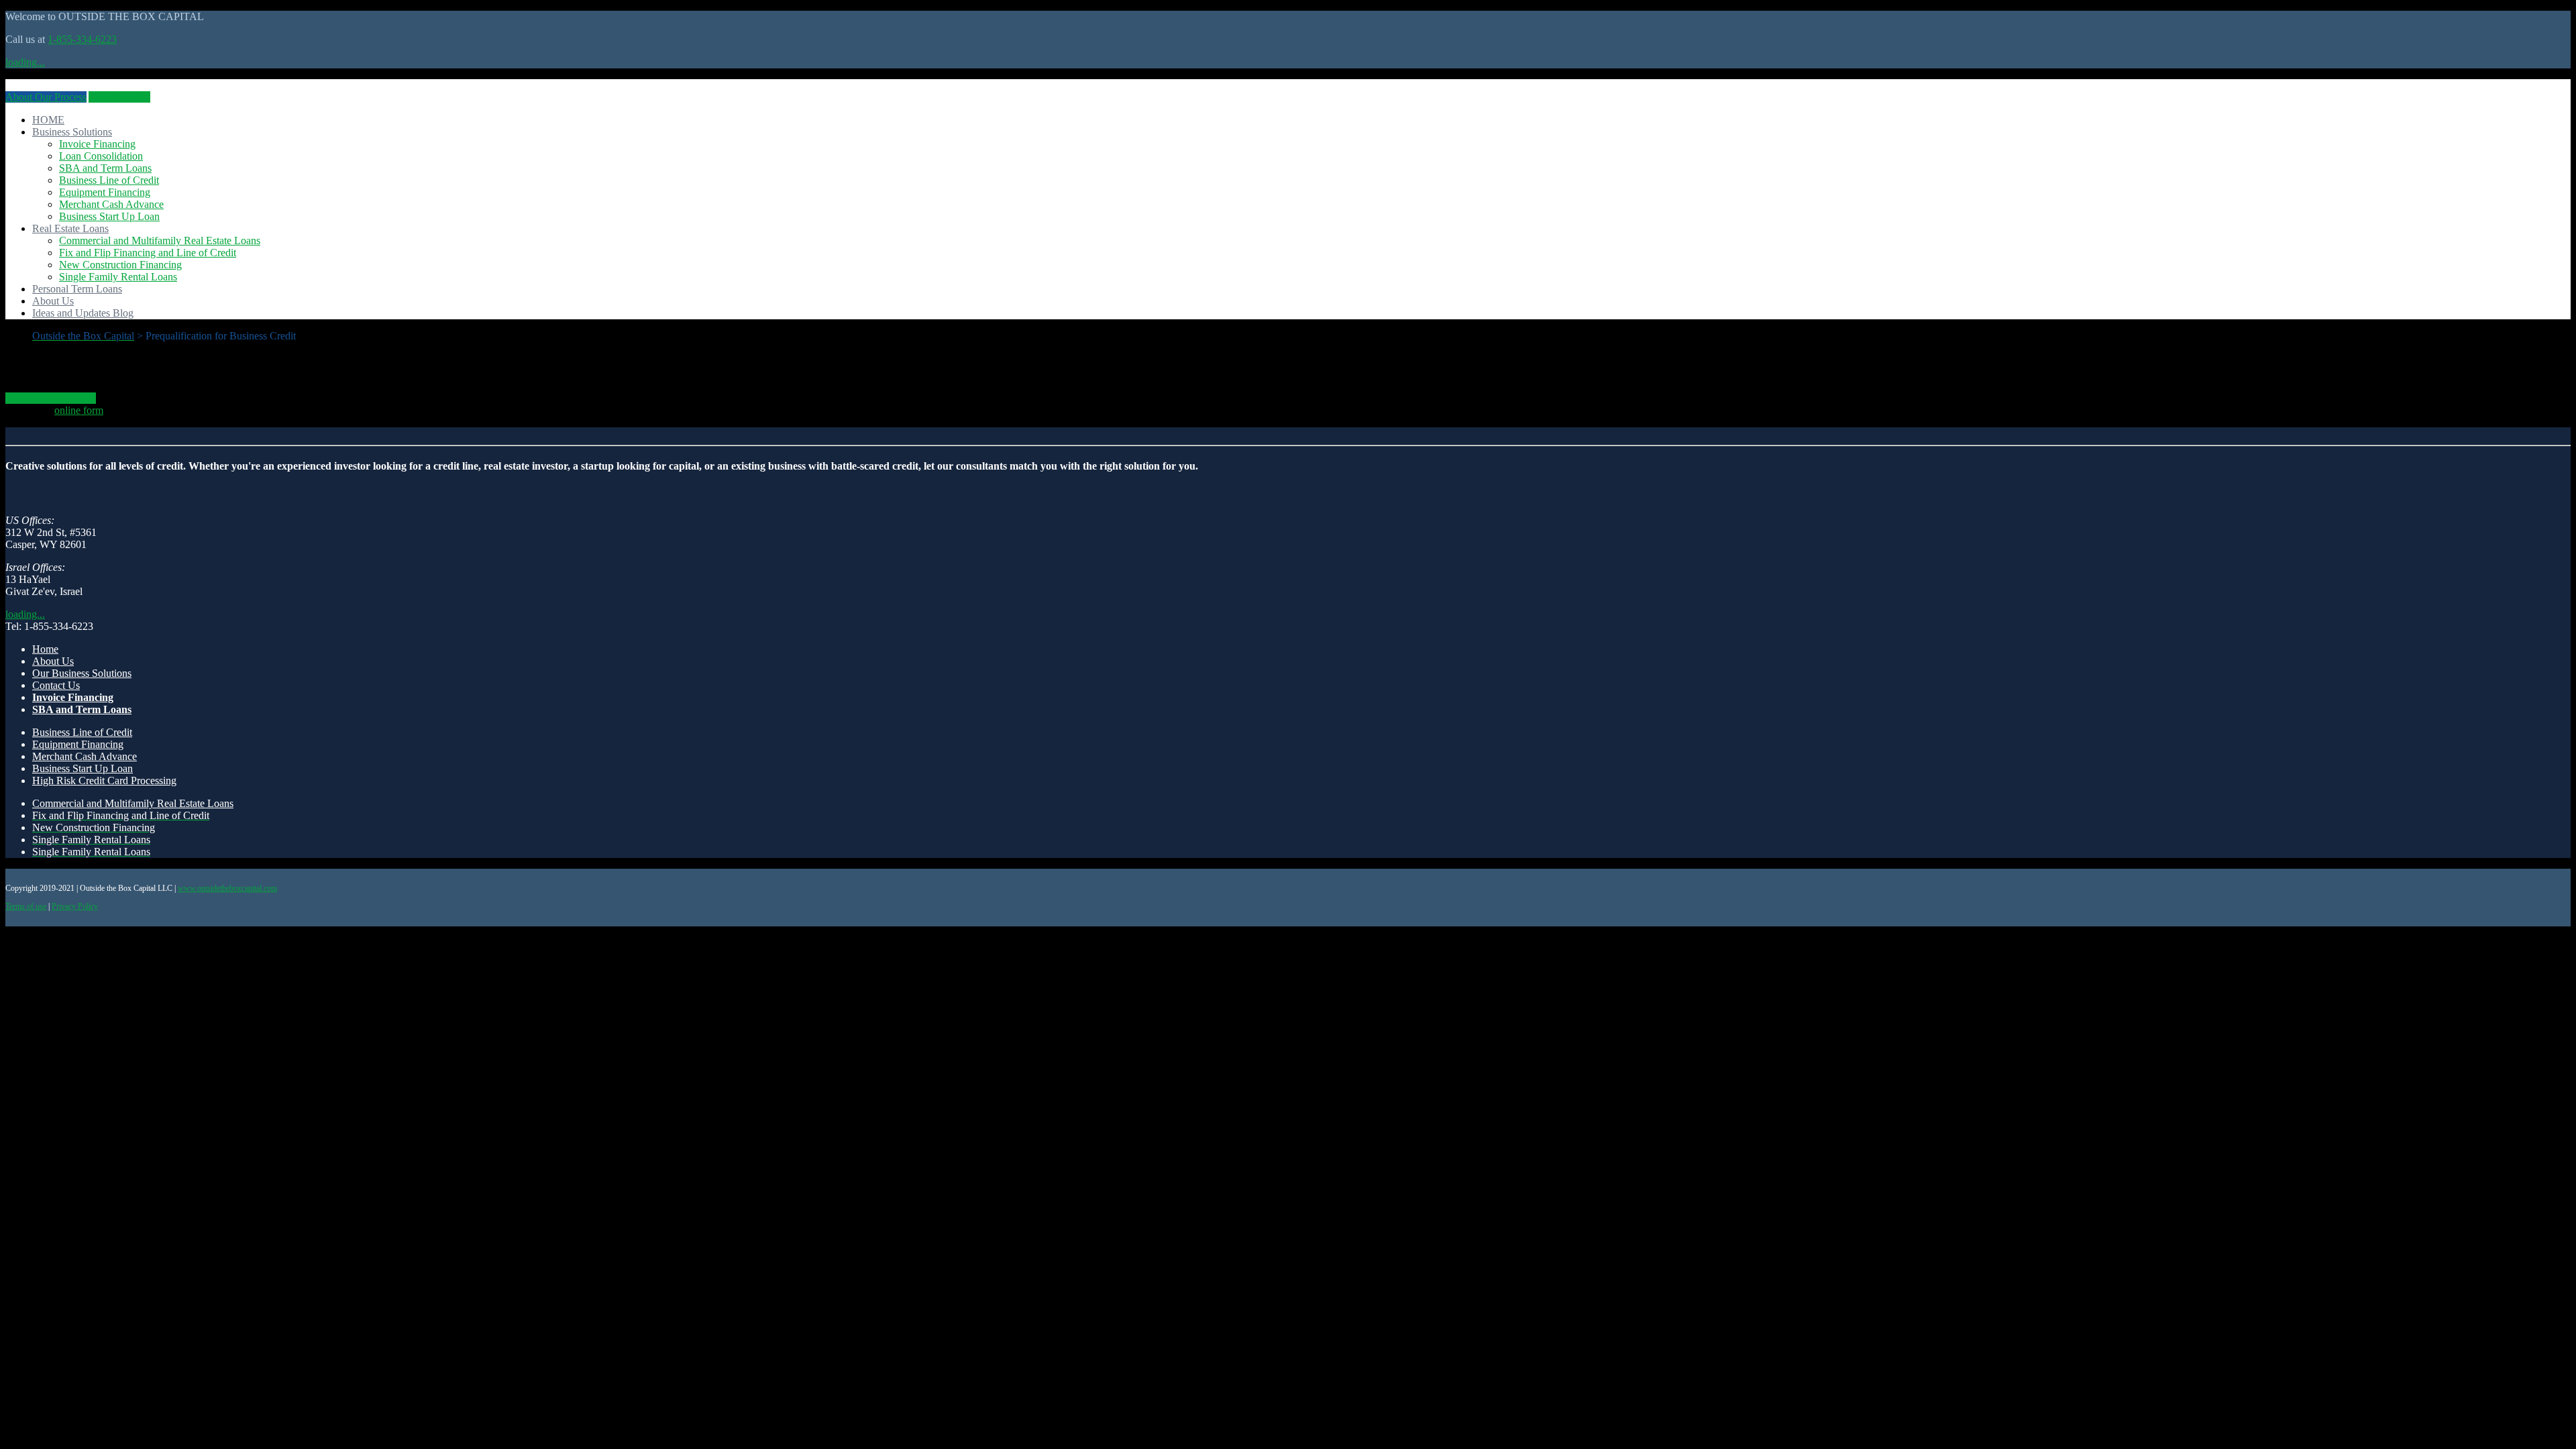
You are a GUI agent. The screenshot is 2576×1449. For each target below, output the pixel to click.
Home (45, 649)
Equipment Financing (105, 192)
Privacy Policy (75, 906)
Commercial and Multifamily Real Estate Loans (160, 240)
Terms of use (26, 906)
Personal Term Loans (77, 289)
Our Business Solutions (82, 673)
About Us (53, 301)
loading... (25, 62)
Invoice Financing (97, 144)
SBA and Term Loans (105, 168)
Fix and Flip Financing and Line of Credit (148, 253)
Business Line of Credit (109, 180)
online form (79, 410)
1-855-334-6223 (82, 39)
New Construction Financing (120, 265)
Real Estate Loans (70, 228)
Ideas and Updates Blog (83, 313)
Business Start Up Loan (109, 216)
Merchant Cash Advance (111, 204)
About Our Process (46, 97)
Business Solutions (72, 132)
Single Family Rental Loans (118, 277)
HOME (48, 120)
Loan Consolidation (101, 156)
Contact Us (56, 685)
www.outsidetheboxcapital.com (227, 888)
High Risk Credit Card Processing (104, 781)
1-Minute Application (51, 398)
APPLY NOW (119, 97)
